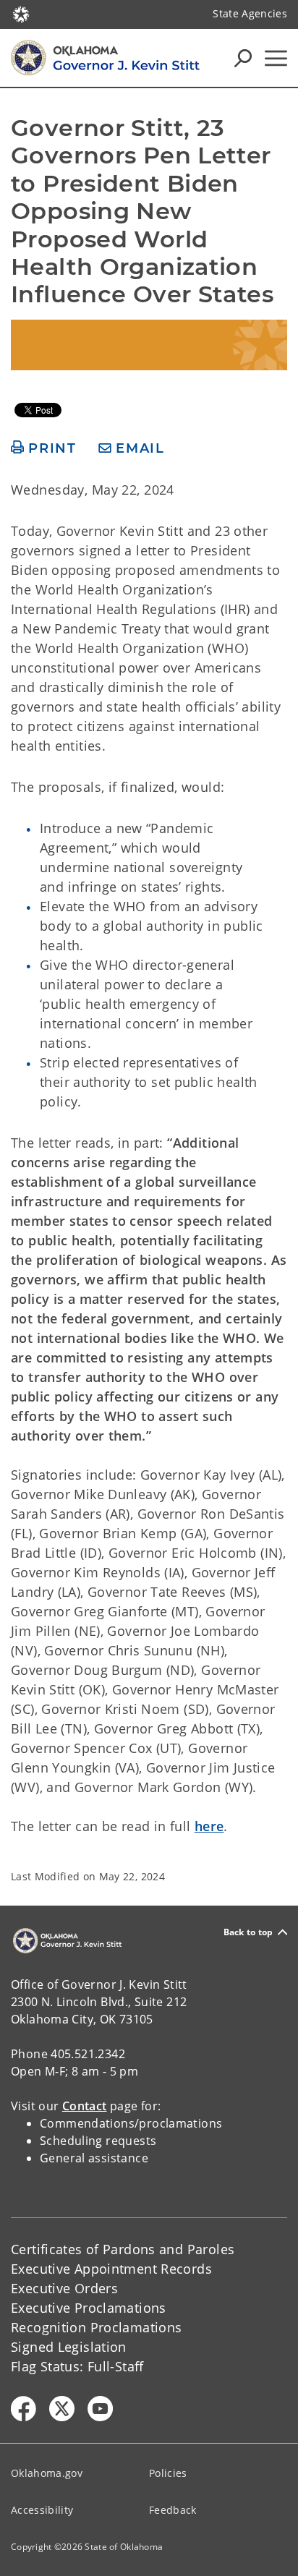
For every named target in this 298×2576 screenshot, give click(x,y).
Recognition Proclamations (97, 2327)
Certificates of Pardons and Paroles (123, 2249)
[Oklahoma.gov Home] (21, 13)
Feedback (173, 2510)
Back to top (248, 1932)
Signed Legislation (69, 2347)
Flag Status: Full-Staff (77, 2366)
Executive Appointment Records (111, 2269)
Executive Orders (64, 2288)
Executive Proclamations (89, 2308)
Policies (168, 2473)
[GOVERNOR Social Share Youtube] (100, 2409)
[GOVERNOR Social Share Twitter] (62, 2409)
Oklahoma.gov (47, 2473)
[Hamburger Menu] (276, 58)
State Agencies (250, 13)
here (209, 1826)
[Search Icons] (243, 58)
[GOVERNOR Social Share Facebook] (24, 2409)
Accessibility (42, 2510)
